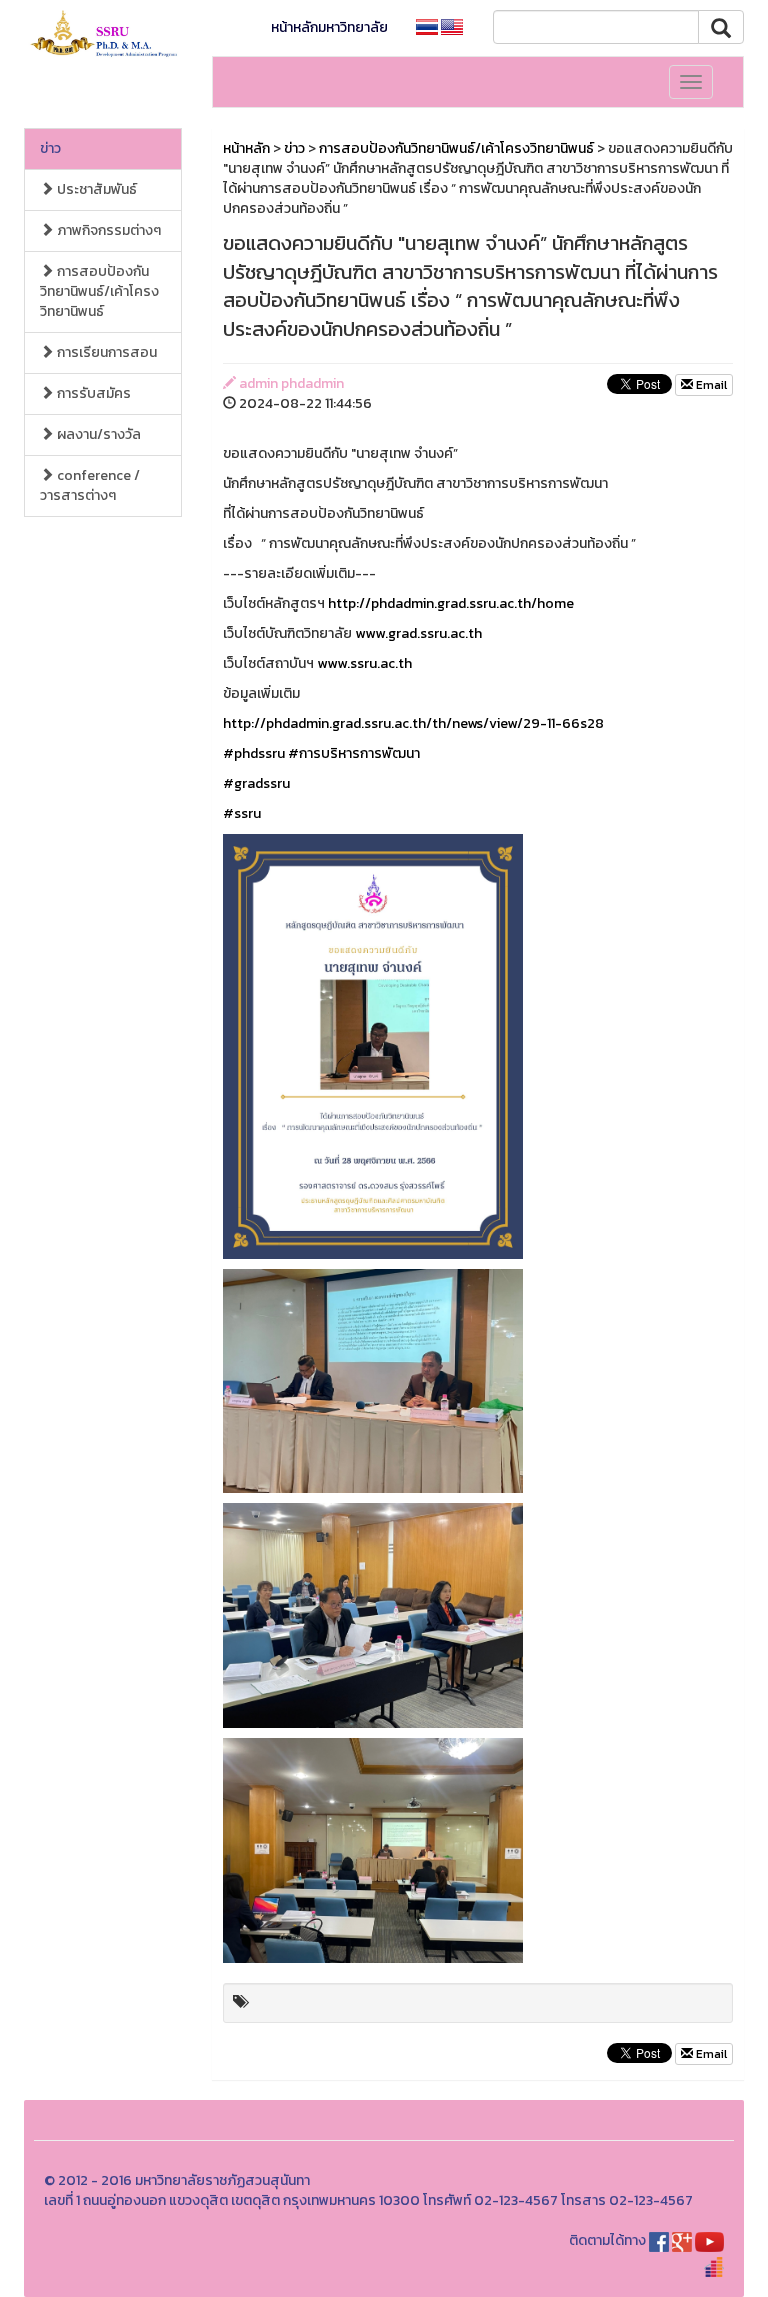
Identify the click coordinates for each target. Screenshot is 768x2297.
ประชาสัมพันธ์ (95, 189)
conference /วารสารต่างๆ (90, 485)
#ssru (242, 813)
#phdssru (254, 753)
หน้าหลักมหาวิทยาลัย (329, 27)
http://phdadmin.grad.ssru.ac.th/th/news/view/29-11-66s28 (413, 723)
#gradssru (256, 783)
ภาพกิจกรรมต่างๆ (107, 230)
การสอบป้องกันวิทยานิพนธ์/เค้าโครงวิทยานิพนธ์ (99, 291)
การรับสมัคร (92, 393)
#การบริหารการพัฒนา (354, 753)
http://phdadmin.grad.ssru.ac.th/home (451, 603)
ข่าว (50, 148)
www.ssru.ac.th (364, 663)
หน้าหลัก (246, 148)
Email (710, 385)
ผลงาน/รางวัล (97, 434)
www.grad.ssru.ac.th (418, 633)
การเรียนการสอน (105, 352)
